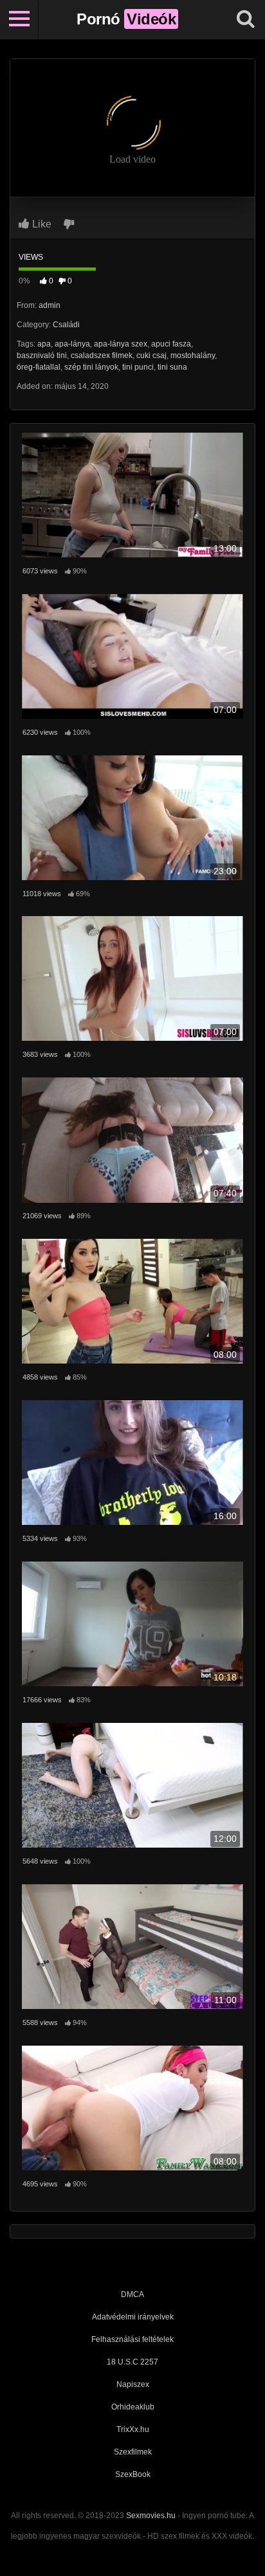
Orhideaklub (133, 2407)
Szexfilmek (133, 2452)
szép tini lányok (91, 367)
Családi (66, 325)
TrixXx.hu (133, 2429)
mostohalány (193, 356)
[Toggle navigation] (19, 19)
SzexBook (133, 2474)
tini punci (138, 367)
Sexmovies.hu (151, 2516)
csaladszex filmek (102, 356)
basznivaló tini (42, 356)
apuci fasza (171, 344)
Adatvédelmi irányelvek (133, 2317)
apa (44, 344)
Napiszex (133, 2384)
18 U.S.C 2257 (132, 2362)
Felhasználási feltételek (132, 2339)
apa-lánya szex (121, 344)
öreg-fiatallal (39, 367)
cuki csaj (151, 356)
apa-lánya (72, 344)
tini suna (172, 367)
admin (50, 305)
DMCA (132, 2294)
